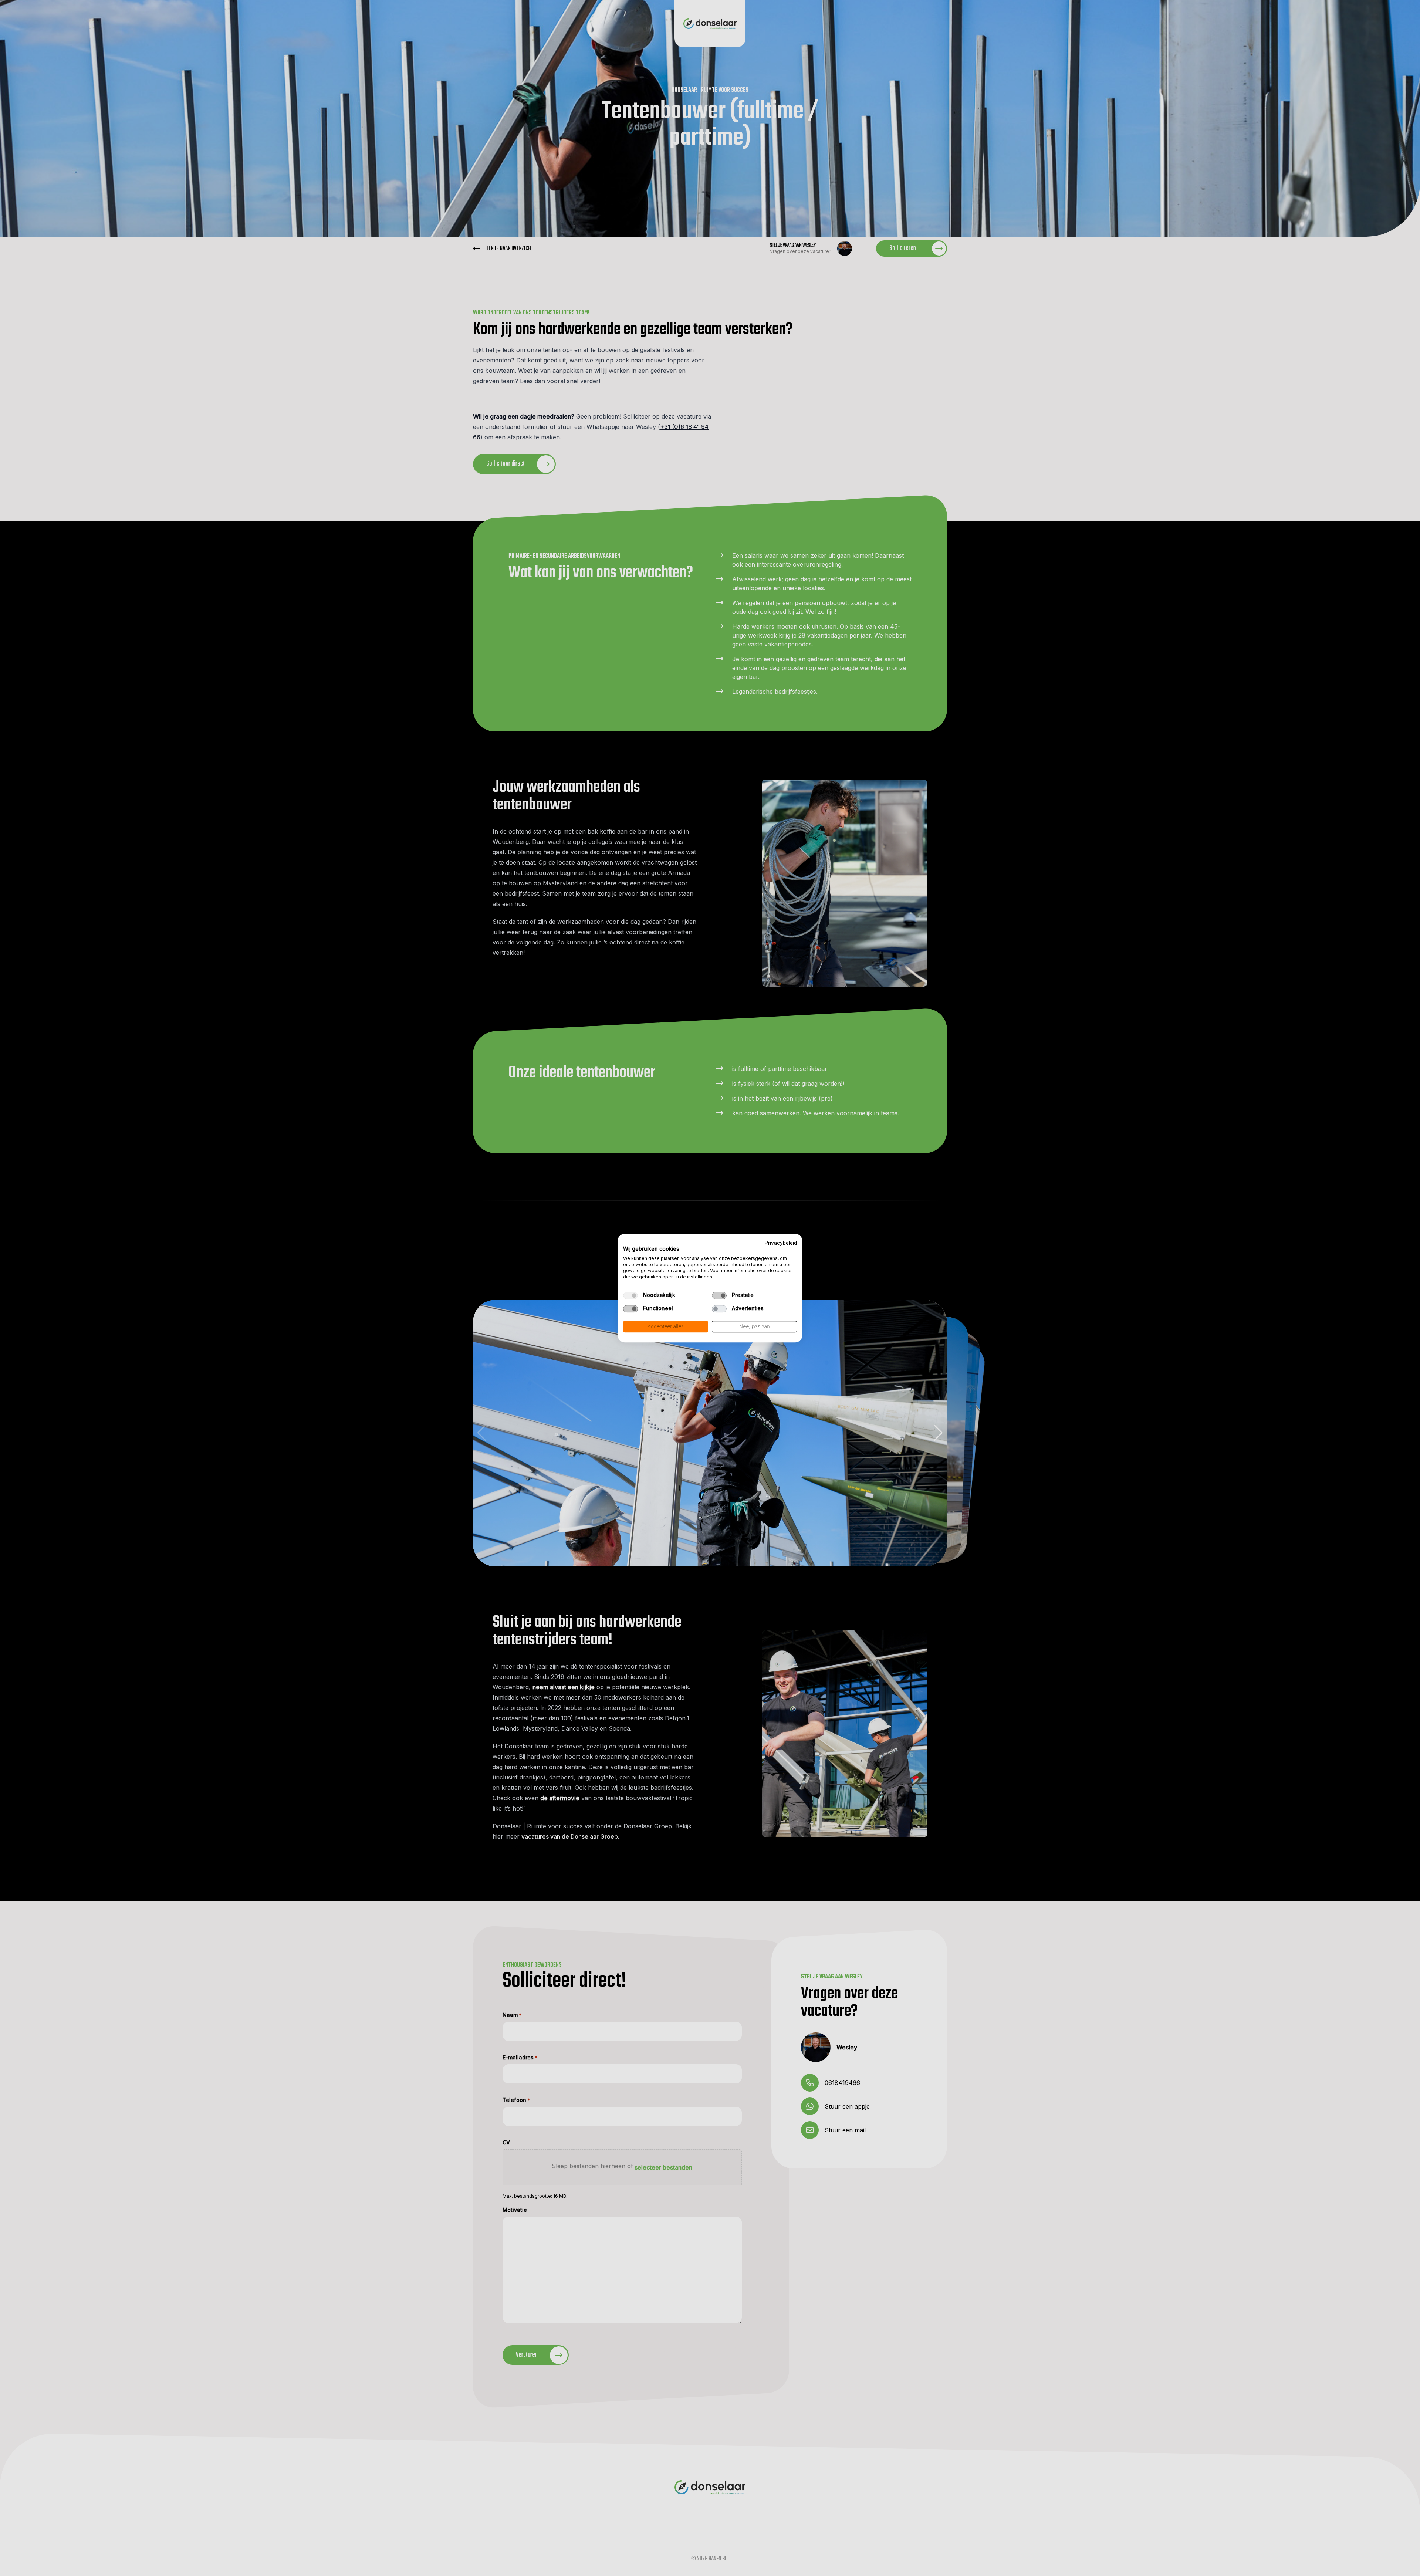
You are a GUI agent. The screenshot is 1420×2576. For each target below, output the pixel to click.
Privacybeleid (781, 1243)
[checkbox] (630, 1295)
